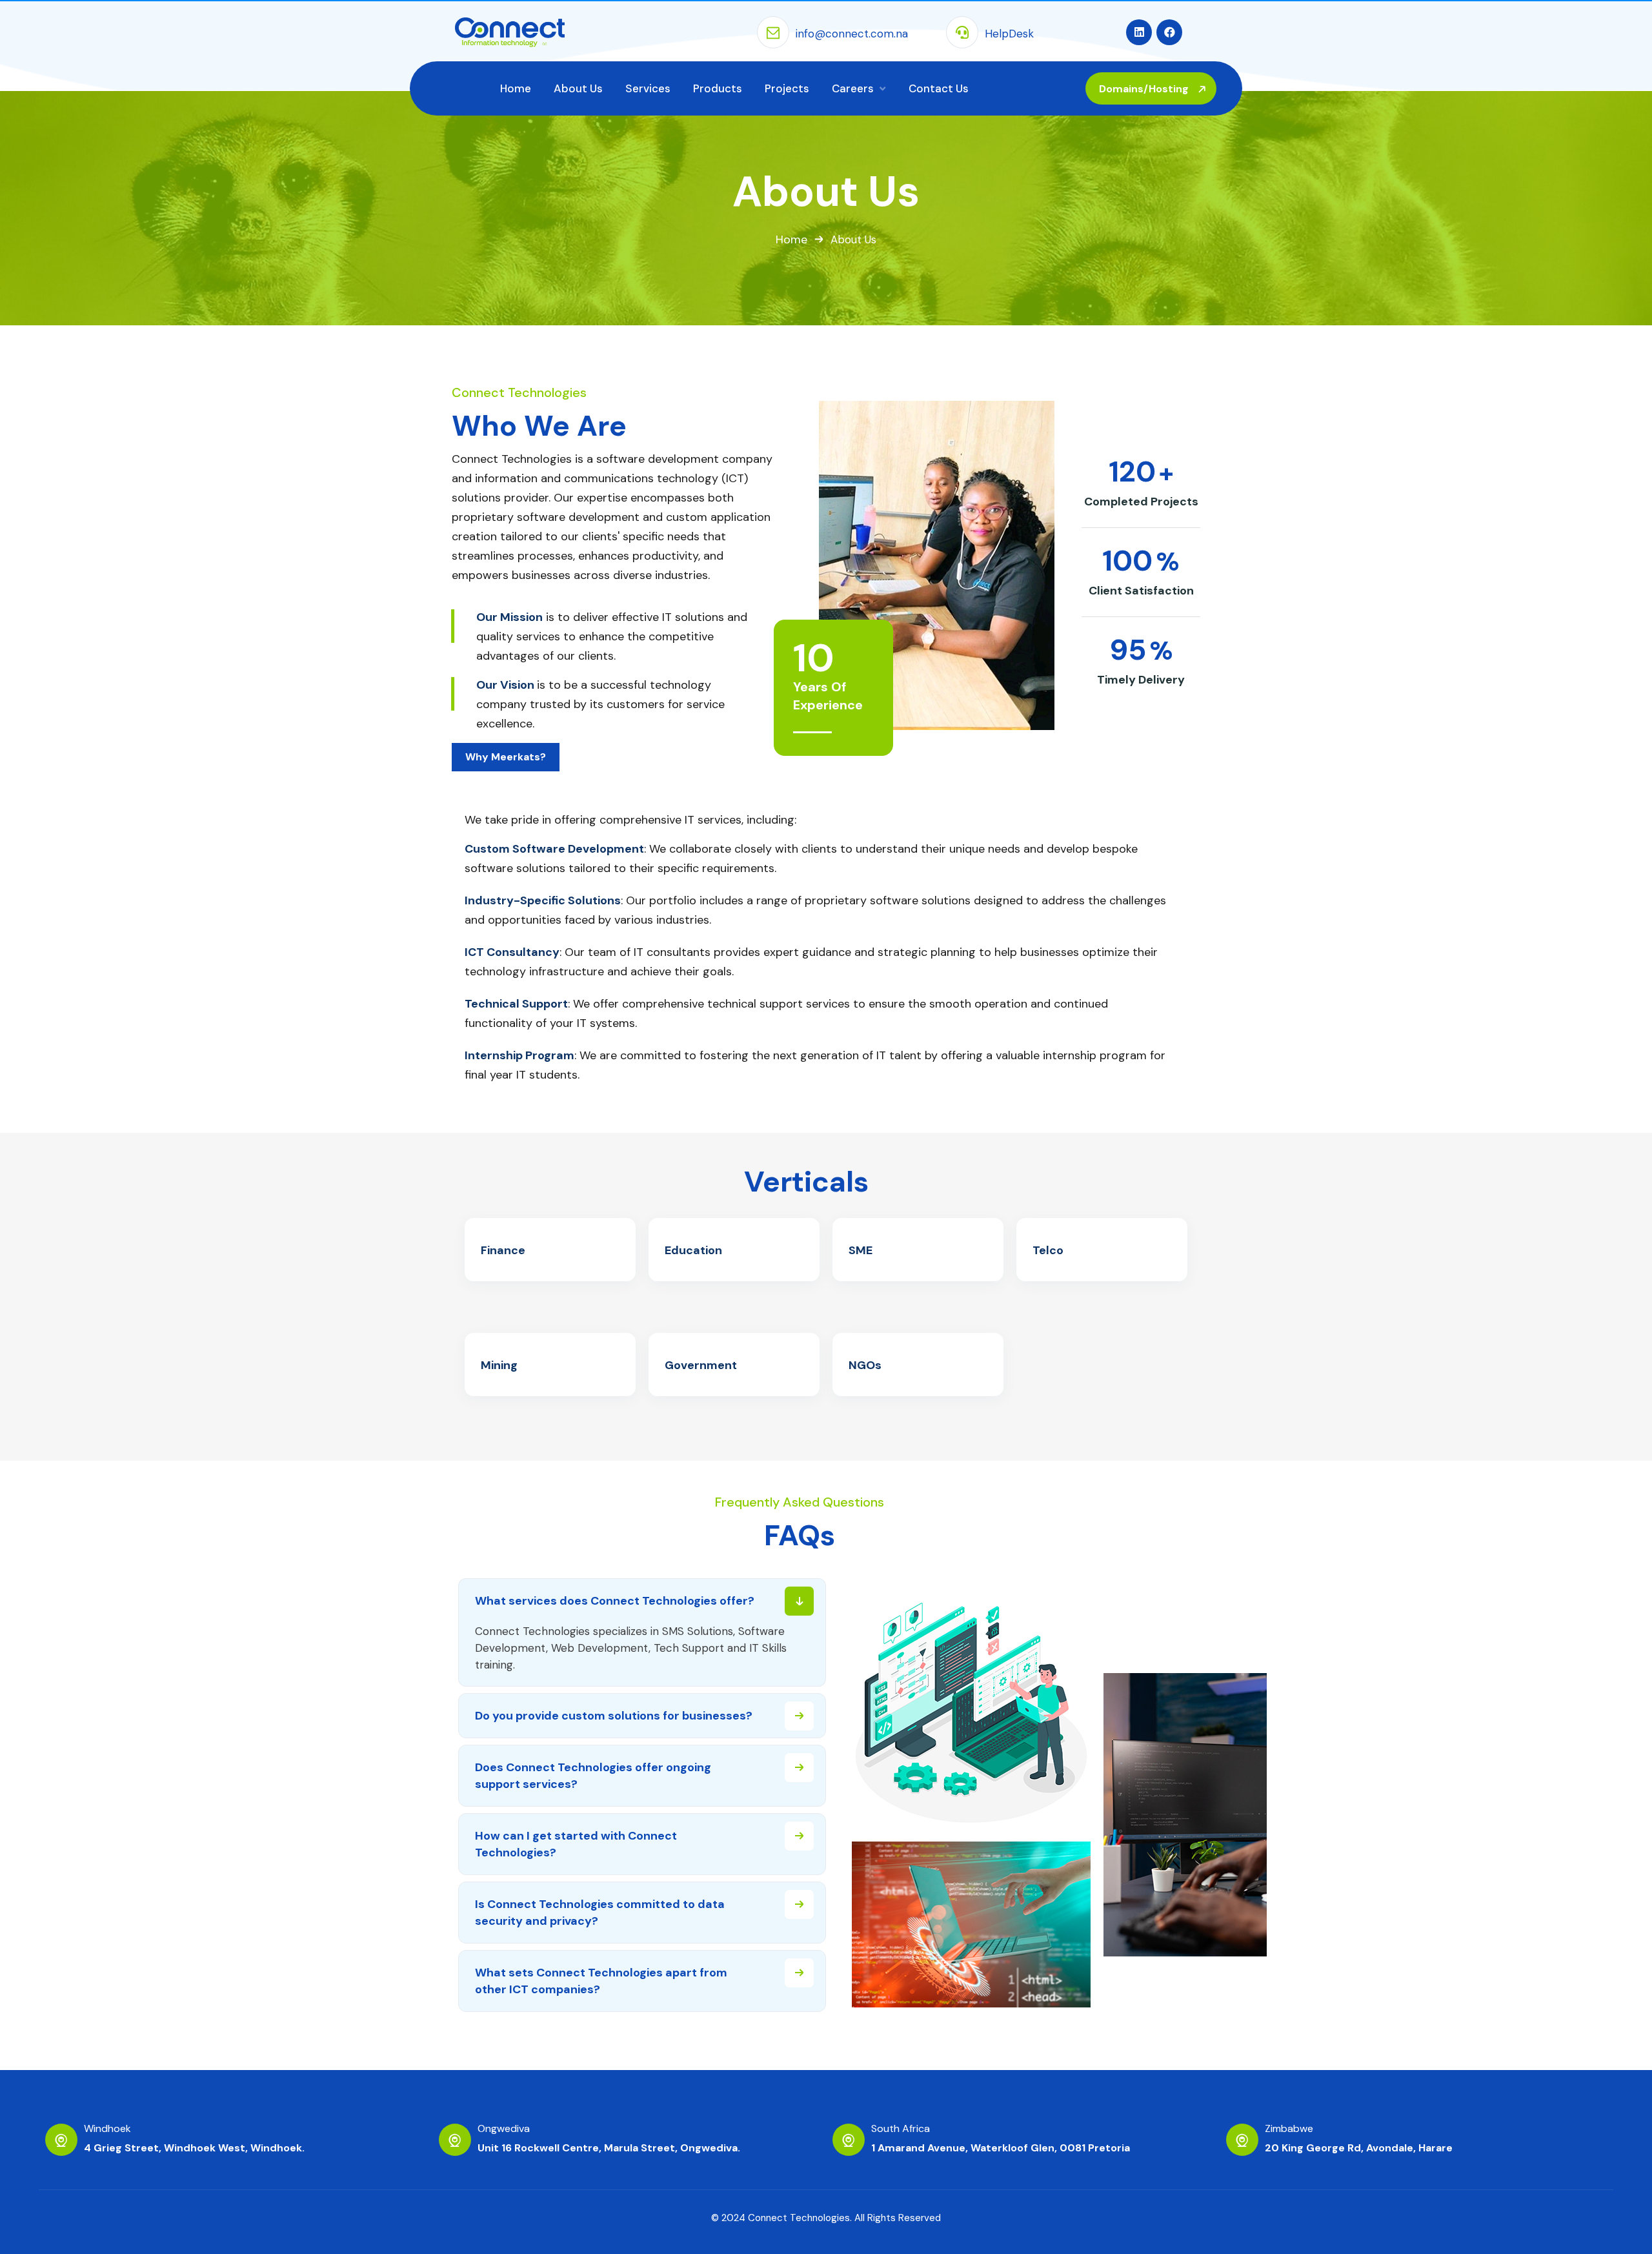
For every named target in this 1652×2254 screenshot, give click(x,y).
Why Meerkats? (506, 757)
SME (861, 1250)
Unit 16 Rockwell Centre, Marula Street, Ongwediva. (609, 2148)
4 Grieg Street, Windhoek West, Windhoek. (194, 2148)
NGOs (865, 1365)
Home (791, 239)
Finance (503, 1250)
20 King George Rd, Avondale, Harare (1359, 2148)
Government (701, 1365)
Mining (499, 1365)
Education (693, 1250)
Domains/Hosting (1145, 89)
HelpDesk (1009, 34)
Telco (1048, 1250)
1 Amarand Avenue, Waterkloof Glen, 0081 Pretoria (1001, 2148)
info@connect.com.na (852, 34)
